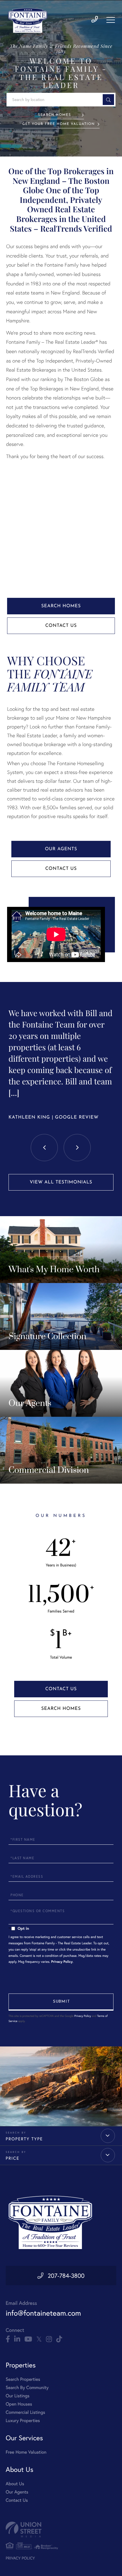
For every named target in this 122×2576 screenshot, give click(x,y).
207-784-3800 (66, 2276)
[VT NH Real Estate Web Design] (61, 2529)
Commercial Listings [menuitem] (25, 2412)
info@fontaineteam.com (43, 2313)
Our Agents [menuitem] (17, 2492)
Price (12, 2158)
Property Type (24, 2139)
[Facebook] (8, 2339)
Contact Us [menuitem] (17, 2500)
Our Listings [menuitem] (18, 2396)
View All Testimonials (61, 1182)
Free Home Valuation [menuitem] (26, 2452)
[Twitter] (39, 2339)
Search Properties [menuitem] (23, 2379)
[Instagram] (49, 2339)
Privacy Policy (62, 1962)
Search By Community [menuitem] (27, 2387)
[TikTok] (59, 2339)
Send (61, 2002)
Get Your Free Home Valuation (59, 124)
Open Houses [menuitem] (19, 2404)
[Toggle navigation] (111, 20)
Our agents (61, 849)
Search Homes (54, 115)
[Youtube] (28, 2339)
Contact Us (61, 626)
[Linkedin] (17, 2339)
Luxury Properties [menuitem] (23, 2420)
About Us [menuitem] (15, 2484)
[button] (108, 100)
